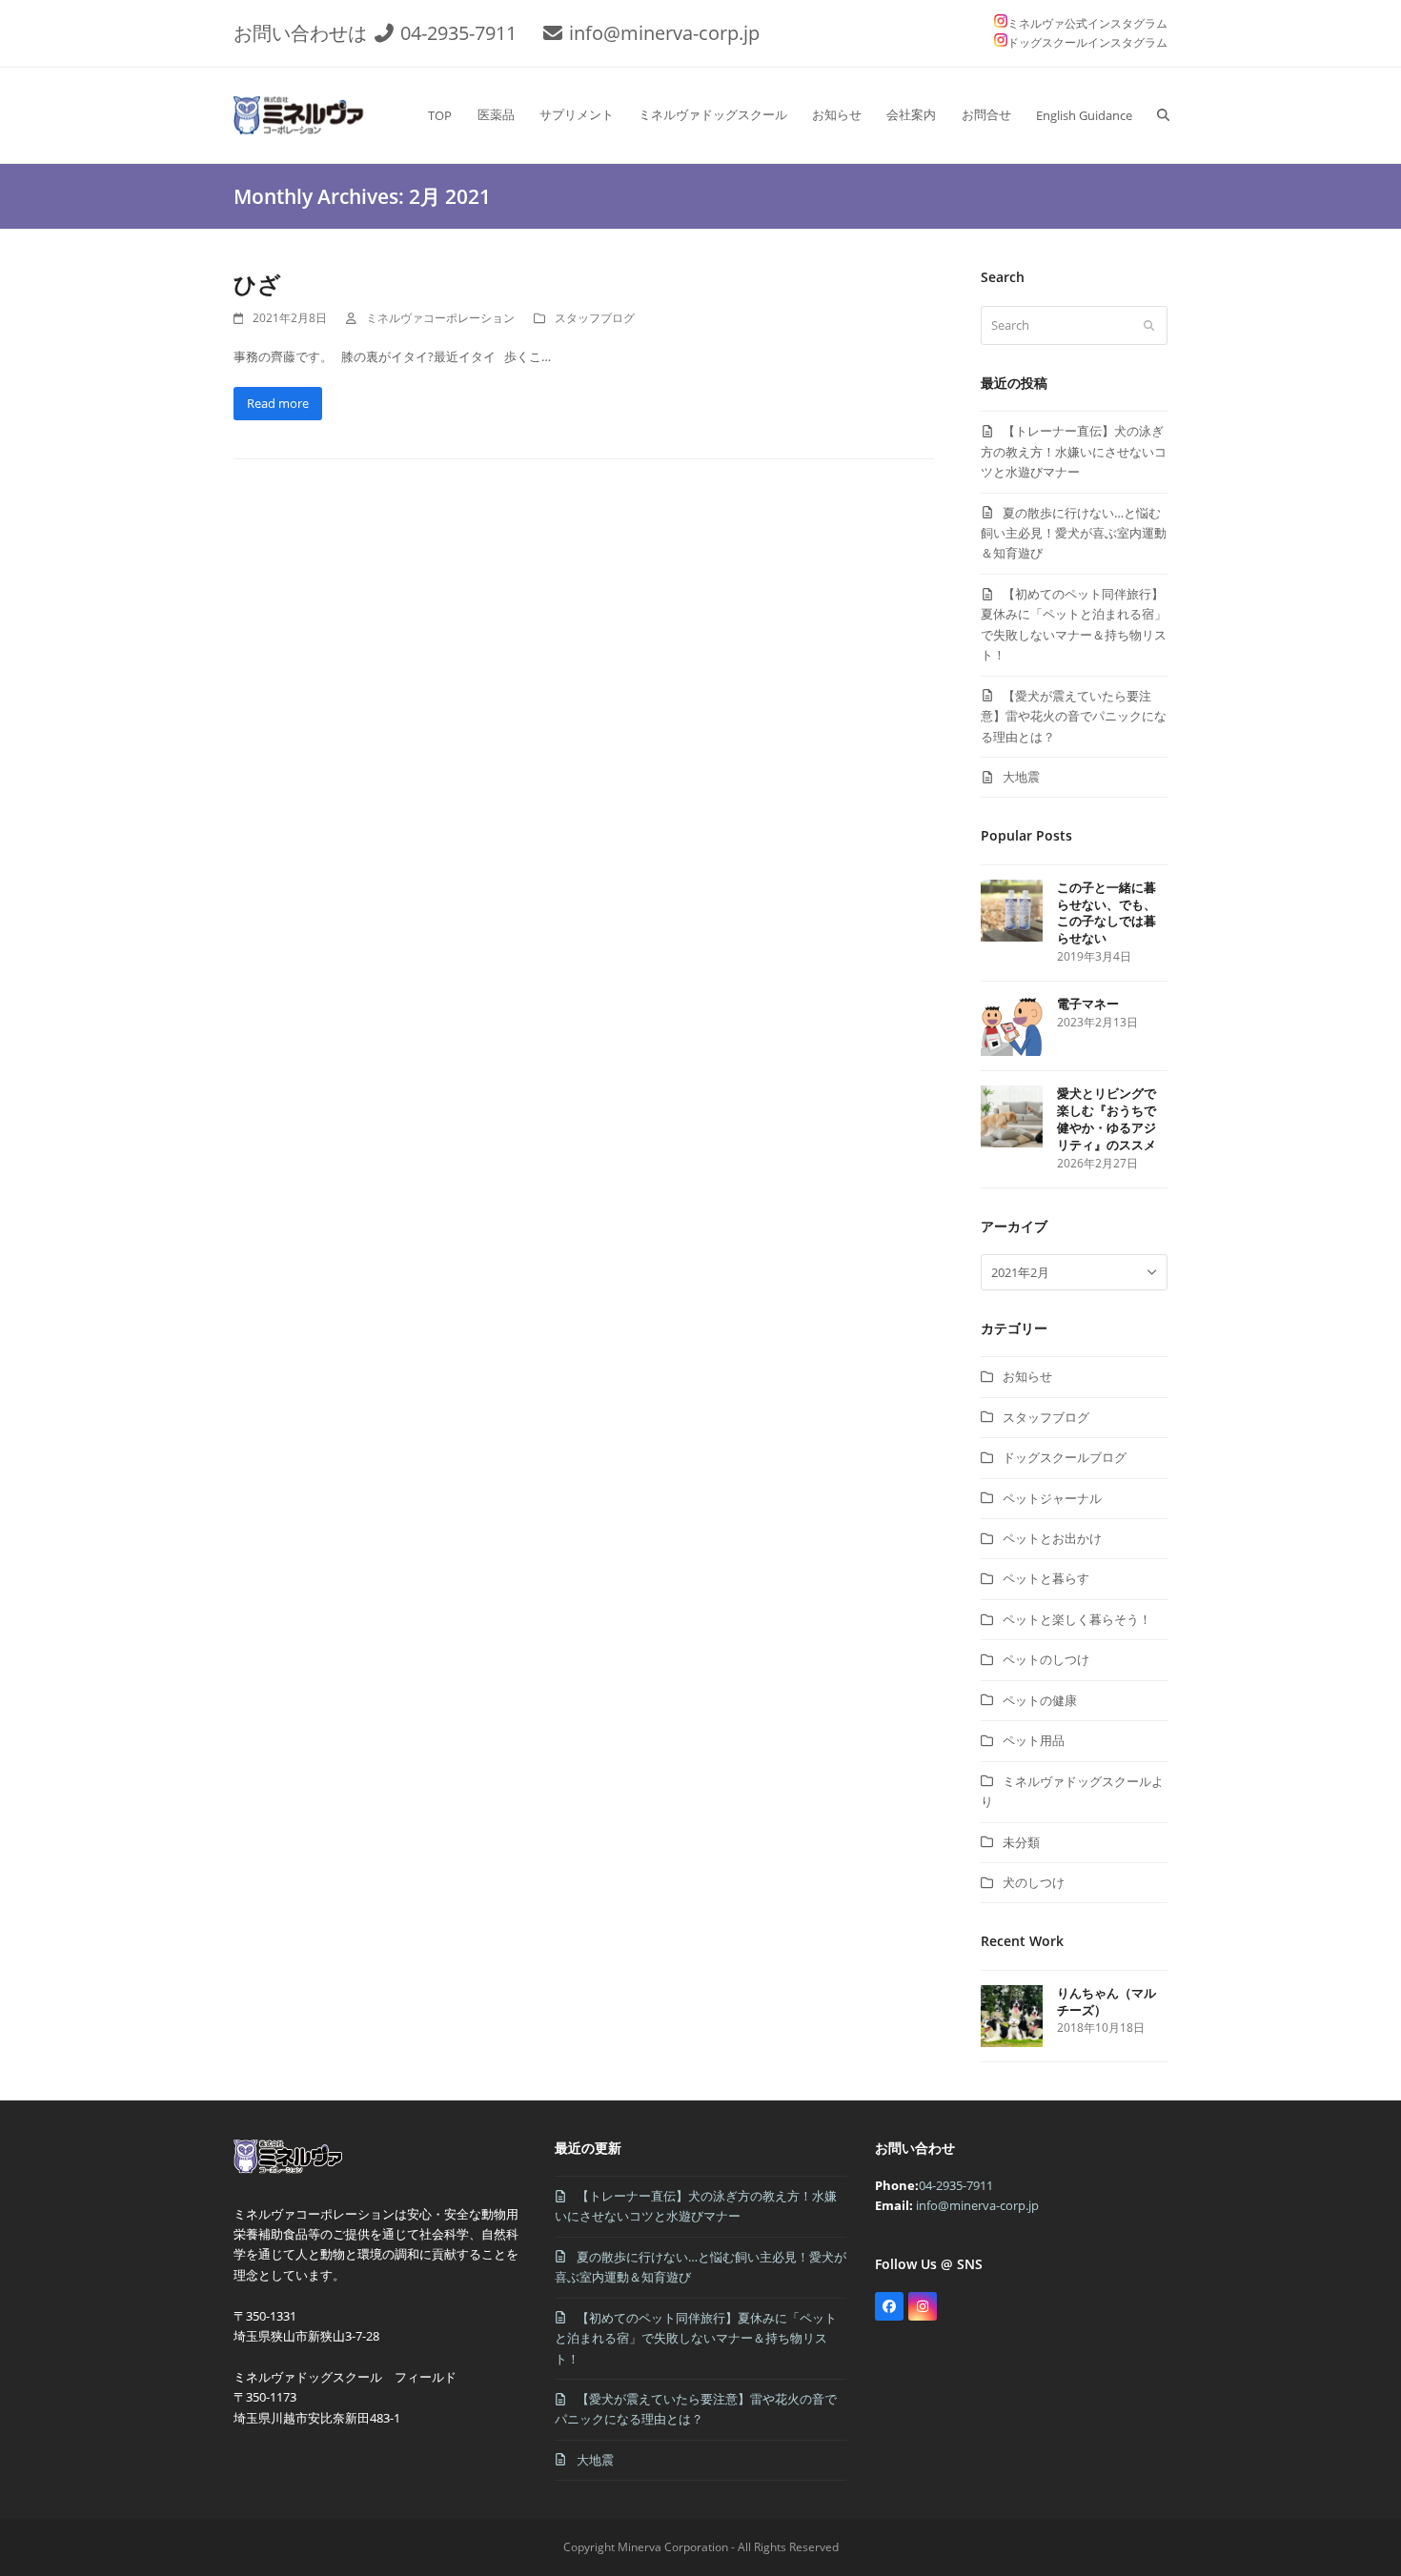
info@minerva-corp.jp (664, 33)
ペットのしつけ (1046, 1659)
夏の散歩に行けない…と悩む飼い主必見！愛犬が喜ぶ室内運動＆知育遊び (1074, 533)
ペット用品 (1034, 1740)
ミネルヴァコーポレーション (440, 318)
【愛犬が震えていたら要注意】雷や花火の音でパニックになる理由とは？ (1074, 716)
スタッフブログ (595, 318)
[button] (1163, 115)
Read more (278, 403)
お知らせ (1027, 1376)
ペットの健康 (1040, 1700)
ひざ (257, 284)
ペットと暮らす (1046, 1578)
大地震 (1021, 777)
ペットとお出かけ (1052, 1538)
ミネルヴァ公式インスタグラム (1087, 23)
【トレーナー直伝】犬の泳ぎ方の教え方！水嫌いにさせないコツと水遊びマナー (1074, 451)
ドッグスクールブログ (1065, 1457)
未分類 (1021, 1842)
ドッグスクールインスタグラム (1087, 42)
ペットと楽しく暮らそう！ (1077, 1619)
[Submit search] (1149, 325)
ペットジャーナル (1052, 1498)
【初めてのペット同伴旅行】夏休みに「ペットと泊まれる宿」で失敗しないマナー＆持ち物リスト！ (696, 2338)
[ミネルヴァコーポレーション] (292, 2173)
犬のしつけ (1034, 1882)
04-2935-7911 (458, 33)
